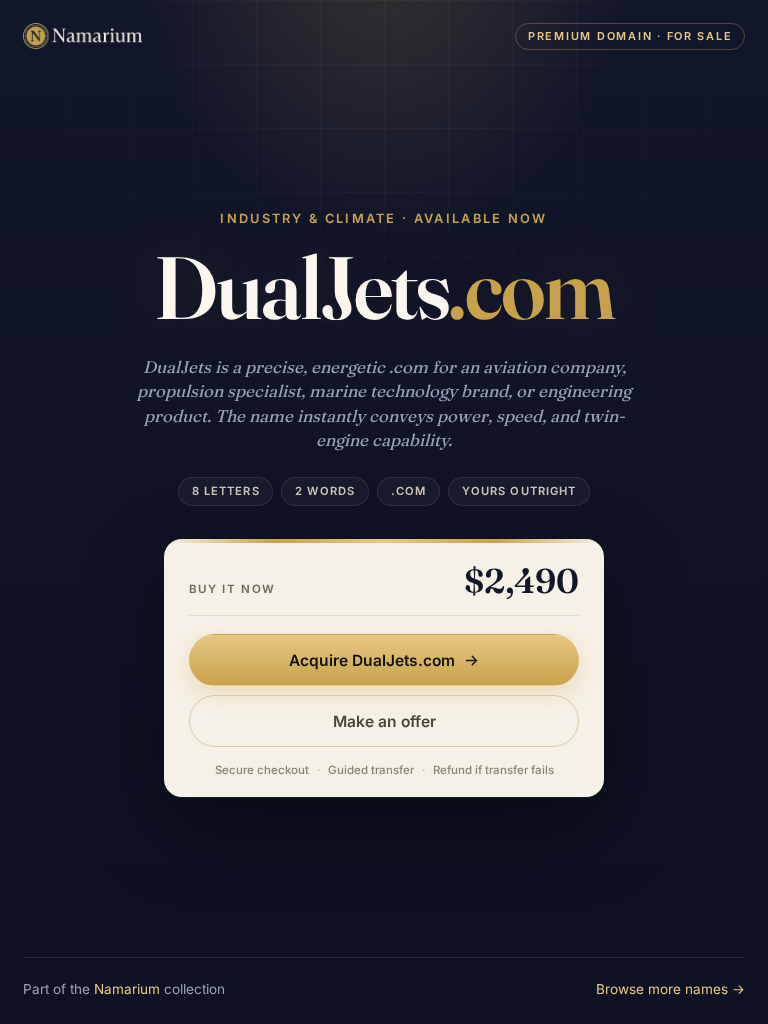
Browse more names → (670, 989)
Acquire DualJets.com (372, 660)
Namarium (127, 989)
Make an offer (384, 721)
